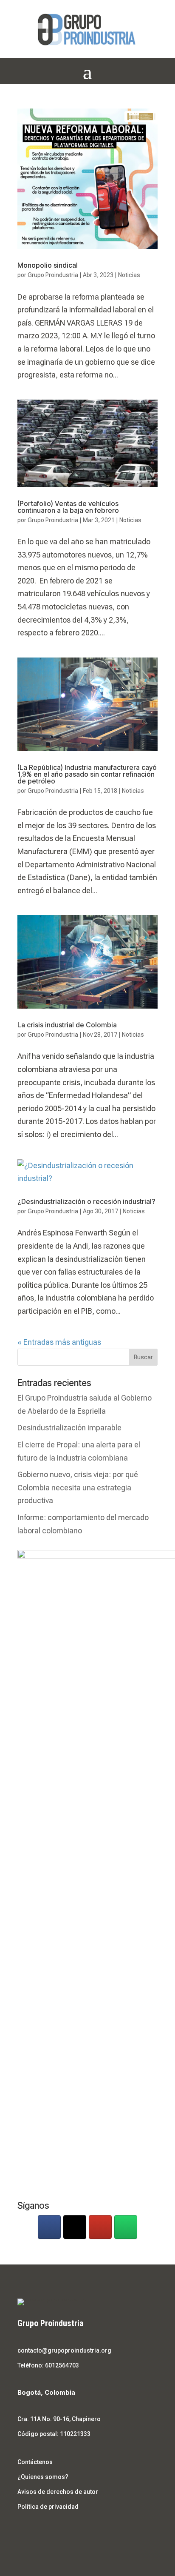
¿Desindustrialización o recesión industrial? (86, 1201)
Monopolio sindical (48, 265)
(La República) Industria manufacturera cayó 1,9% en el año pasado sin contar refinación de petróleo (87, 774)
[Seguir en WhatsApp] (75, 2532)
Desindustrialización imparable (69, 1428)
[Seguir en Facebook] (24, 2532)
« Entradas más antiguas (59, 1342)
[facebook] (49, 2227)
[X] (75, 2227)
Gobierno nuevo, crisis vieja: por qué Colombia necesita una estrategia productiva (78, 1487)
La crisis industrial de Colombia (67, 1025)
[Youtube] (100, 2227)
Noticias (129, 275)
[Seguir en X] (41, 2532)
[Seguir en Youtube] (58, 2532)
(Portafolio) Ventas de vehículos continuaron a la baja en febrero (68, 507)
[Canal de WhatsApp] (126, 2227)
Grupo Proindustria (53, 275)
